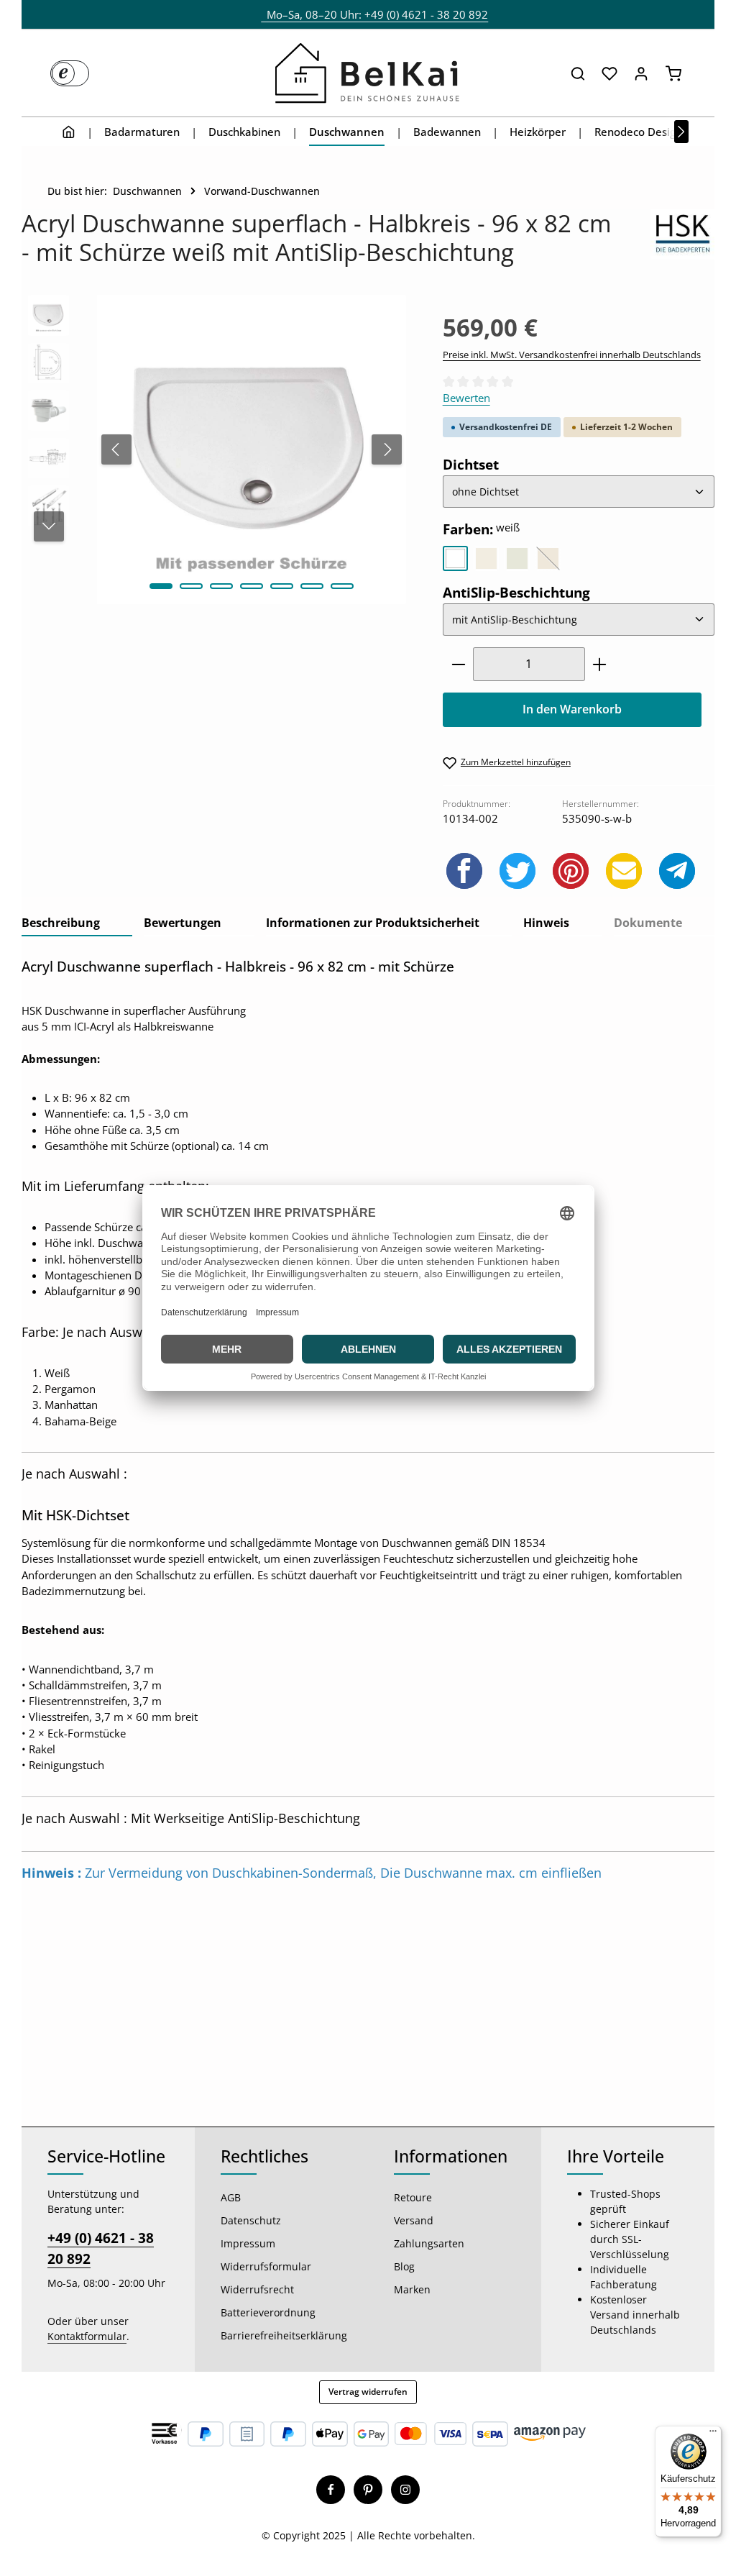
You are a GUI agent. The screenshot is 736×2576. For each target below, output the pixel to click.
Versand (414, 2220)
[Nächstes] (681, 132)
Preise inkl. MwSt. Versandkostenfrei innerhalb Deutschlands (572, 355)
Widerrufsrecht (257, 2289)
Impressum (248, 2243)
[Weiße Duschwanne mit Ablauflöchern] (251, 449)
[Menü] (713, 2434)
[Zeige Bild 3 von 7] (221, 586)
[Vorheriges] (116, 449)
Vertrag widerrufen (368, 2392)
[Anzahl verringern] (458, 664)
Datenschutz (251, 2220)
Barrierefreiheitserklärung (284, 2335)
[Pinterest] (368, 2490)
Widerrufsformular (266, 2266)
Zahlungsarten (429, 2243)
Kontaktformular (87, 2336)
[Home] (69, 132)
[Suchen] (578, 73)
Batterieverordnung (268, 2312)
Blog (404, 2266)
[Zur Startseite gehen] (368, 73)
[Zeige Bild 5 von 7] (282, 586)
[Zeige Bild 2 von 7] (191, 586)
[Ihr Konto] (641, 73)
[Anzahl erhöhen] (600, 664)
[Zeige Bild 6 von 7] (312, 586)
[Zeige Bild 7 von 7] (342, 586)
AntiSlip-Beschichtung (516, 592)
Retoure (413, 2197)
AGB (231, 2197)
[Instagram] (405, 2490)
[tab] (77, 924)
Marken (412, 2289)
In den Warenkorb (572, 709)
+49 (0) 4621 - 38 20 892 (101, 2248)
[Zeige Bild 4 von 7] (252, 586)
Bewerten (466, 398)
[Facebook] (331, 2490)
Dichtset (471, 464)
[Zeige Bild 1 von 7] (161, 586)
